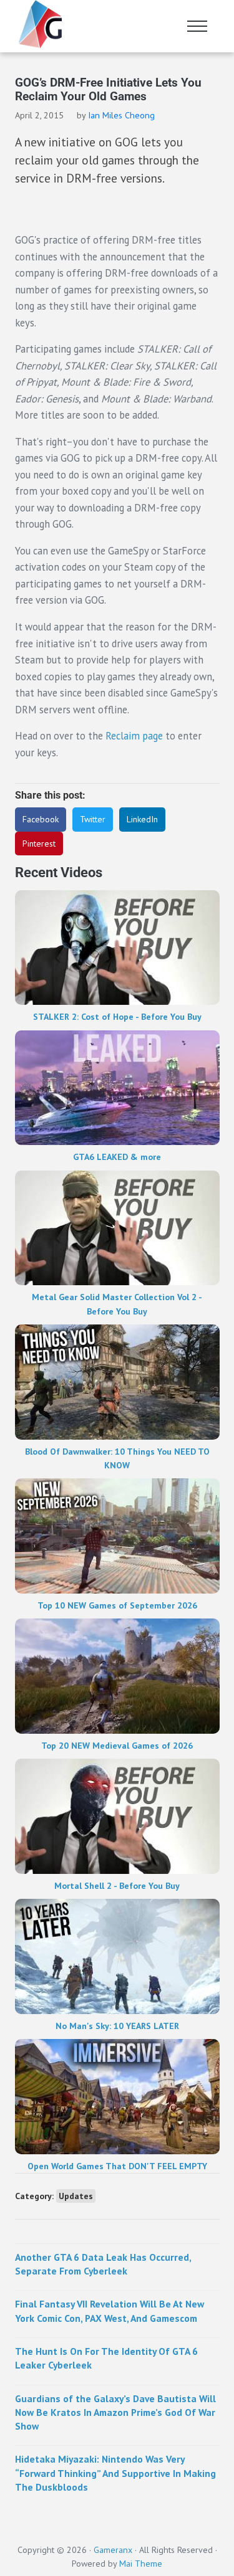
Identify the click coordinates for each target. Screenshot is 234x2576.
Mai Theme (141, 2564)
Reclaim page (135, 736)
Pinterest (39, 844)
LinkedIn (142, 819)
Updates (76, 2196)
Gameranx (113, 2550)
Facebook (41, 819)
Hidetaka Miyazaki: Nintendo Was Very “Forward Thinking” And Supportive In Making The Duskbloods (115, 2473)
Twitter (93, 819)
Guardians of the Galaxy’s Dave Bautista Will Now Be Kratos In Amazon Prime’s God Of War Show (115, 2412)
